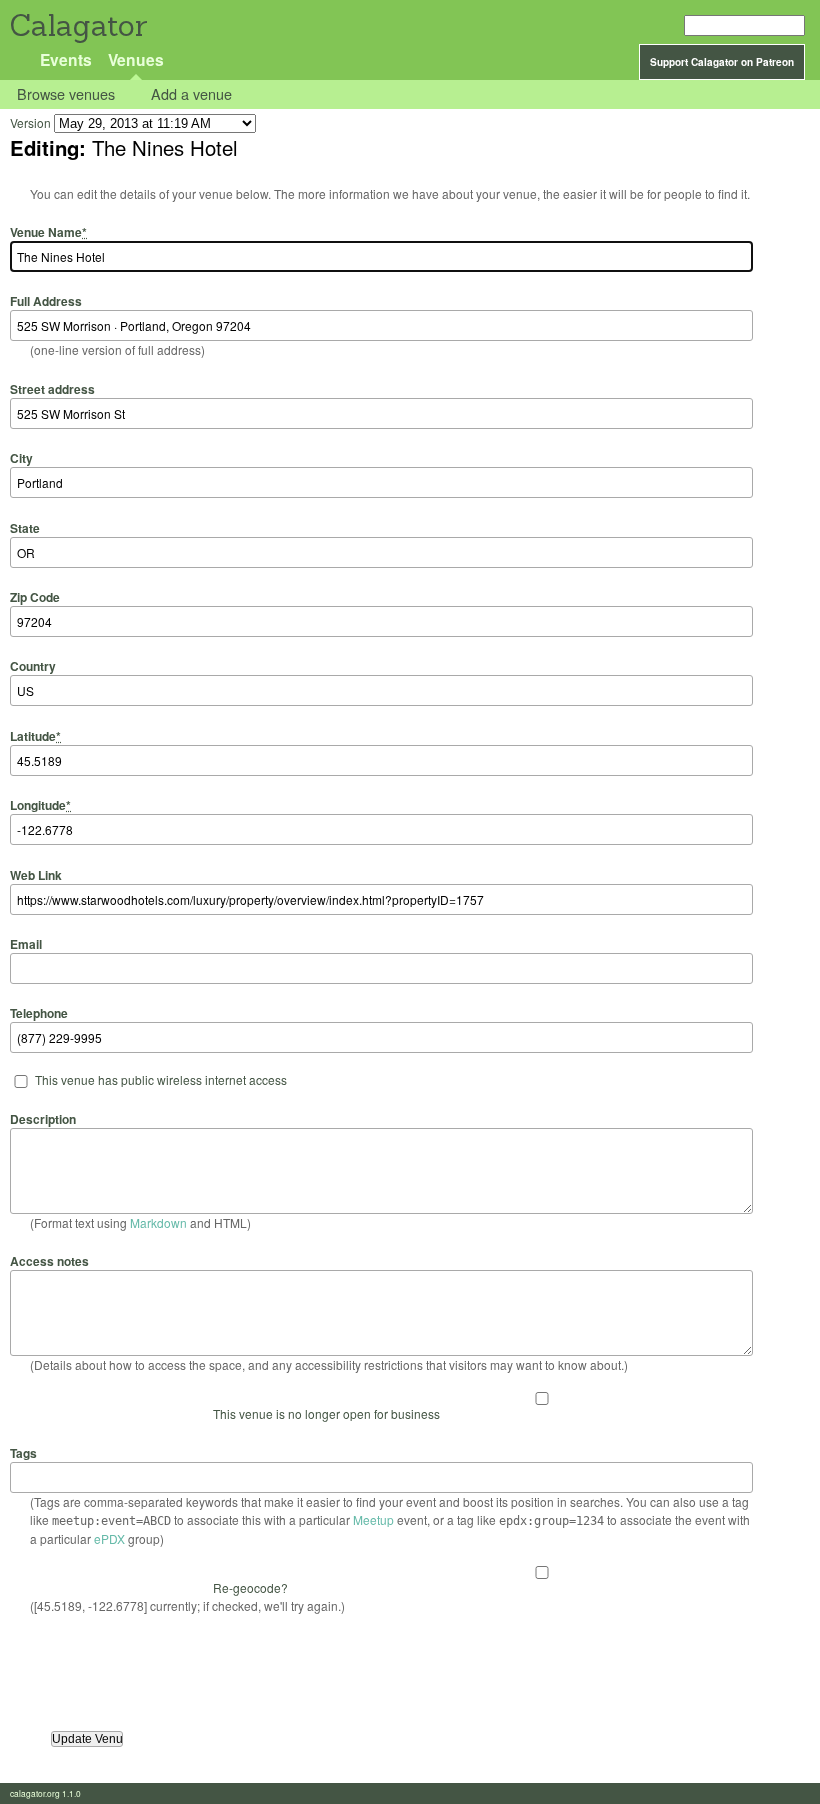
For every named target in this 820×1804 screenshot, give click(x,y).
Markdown (158, 1222)
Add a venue (191, 94)
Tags (23, 1452)
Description (43, 1118)
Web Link (36, 874)
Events (66, 59)
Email (26, 944)
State (25, 527)
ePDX (109, 1538)
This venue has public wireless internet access (161, 1079)
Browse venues (66, 94)
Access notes (49, 1261)
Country (33, 666)
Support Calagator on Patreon (722, 62)
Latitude (35, 735)
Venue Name (48, 232)
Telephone (39, 1013)
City (21, 458)
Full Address (46, 301)
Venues (136, 59)
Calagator (77, 25)
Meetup (373, 1519)
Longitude (40, 805)
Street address (52, 388)
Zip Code (35, 597)
